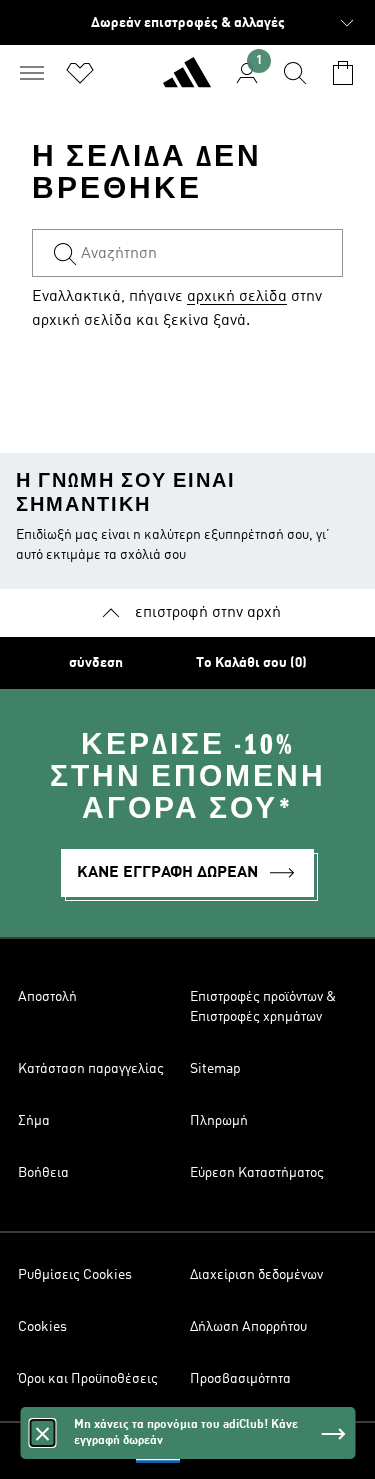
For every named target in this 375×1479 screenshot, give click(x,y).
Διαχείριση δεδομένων (256, 1275)
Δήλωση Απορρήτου (248, 1327)
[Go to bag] (343, 73)
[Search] (295, 73)
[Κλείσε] (42, 1433)
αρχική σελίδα (237, 297)
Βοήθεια (43, 1173)
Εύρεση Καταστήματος (257, 1173)
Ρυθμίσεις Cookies (75, 1275)
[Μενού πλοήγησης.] (32, 73)
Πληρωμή (219, 1121)
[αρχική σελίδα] (187, 81)
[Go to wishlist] (80, 73)
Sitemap (215, 1069)
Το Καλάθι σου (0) (251, 663)
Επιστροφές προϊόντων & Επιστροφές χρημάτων (263, 1007)
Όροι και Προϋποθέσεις (88, 1379)
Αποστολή (47, 997)
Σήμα (34, 1121)
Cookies (42, 1327)
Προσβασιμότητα (240, 1379)
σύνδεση (96, 663)
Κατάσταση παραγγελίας (91, 1069)
